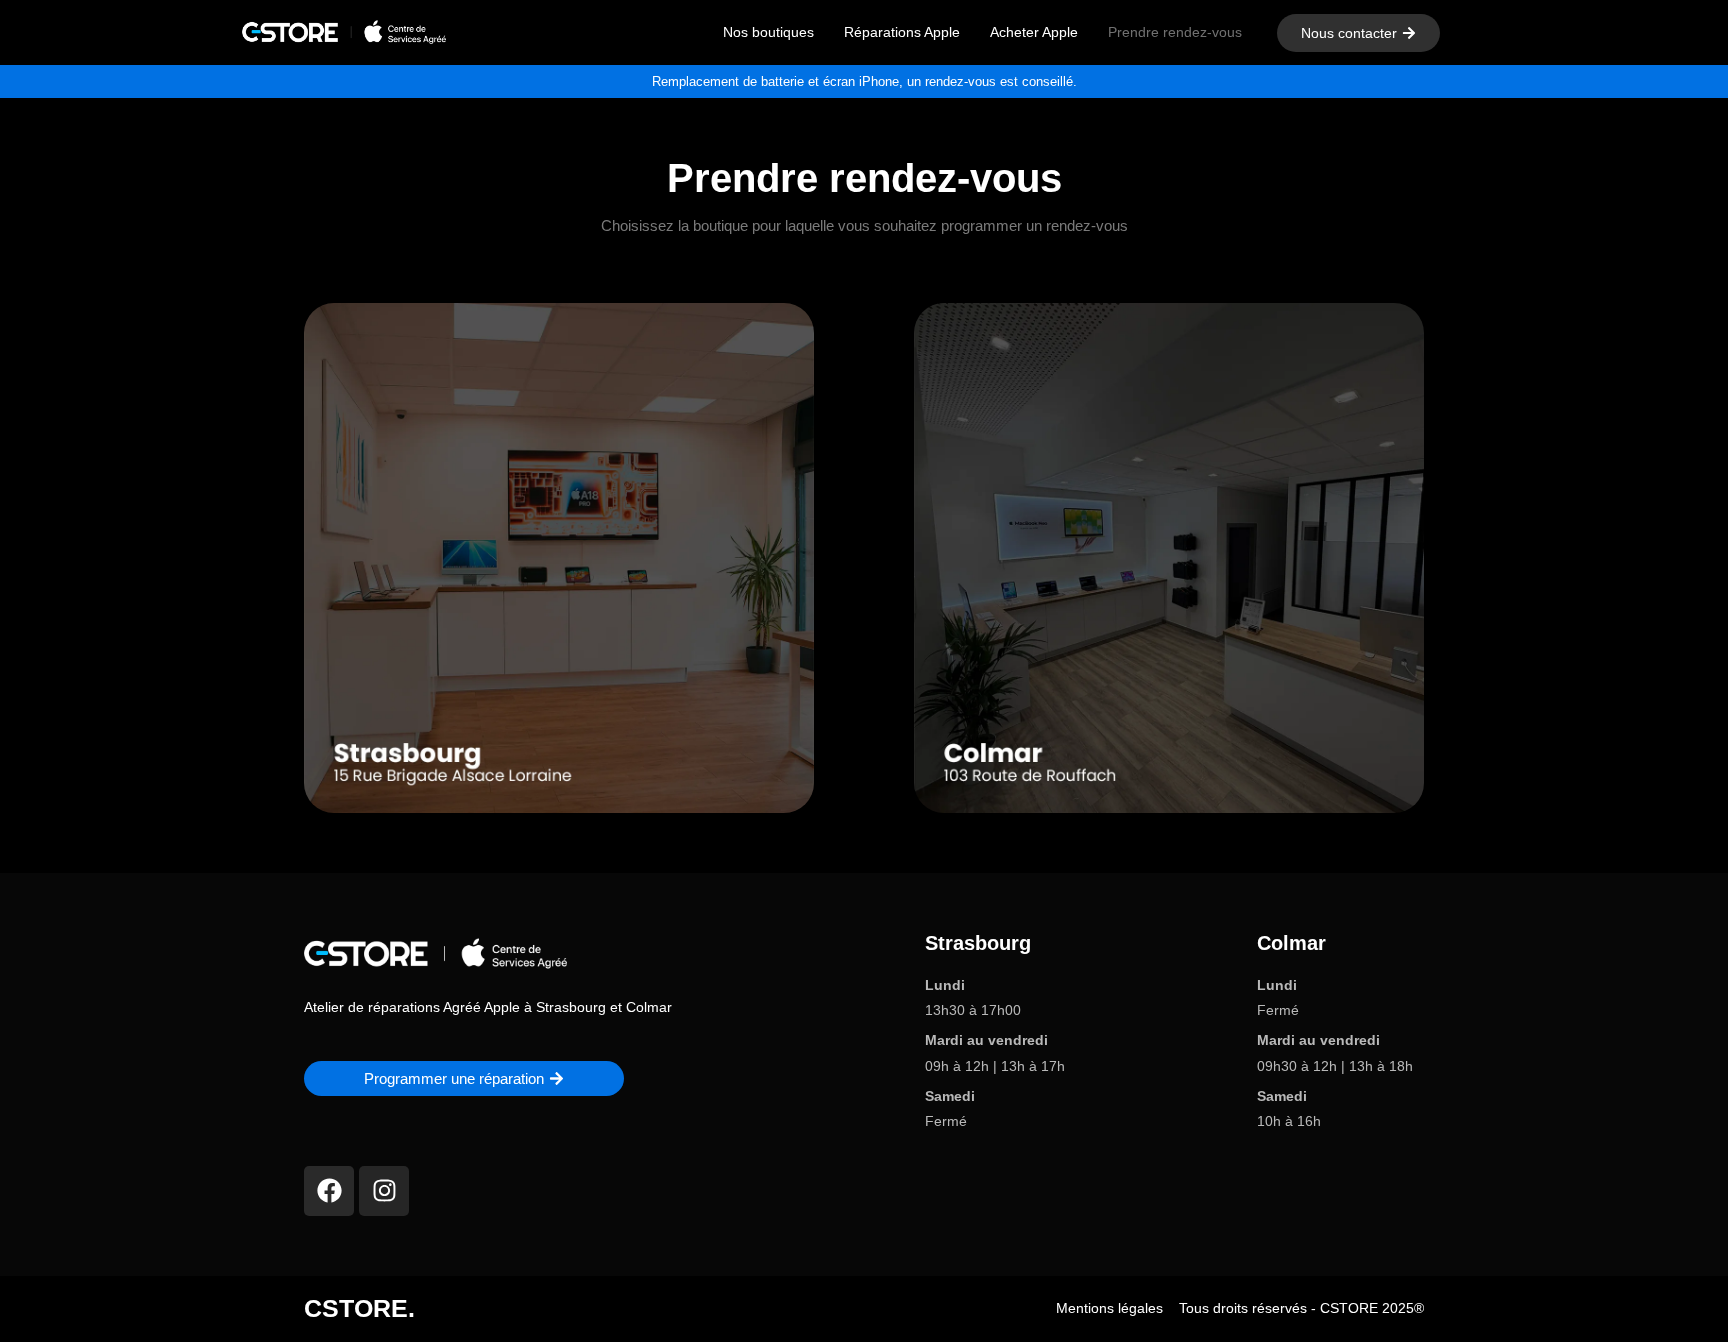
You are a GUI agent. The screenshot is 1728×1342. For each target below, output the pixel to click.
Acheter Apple (1034, 32)
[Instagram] (384, 1191)
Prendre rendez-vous (1175, 32)
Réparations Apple (902, 32)
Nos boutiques (768, 32)
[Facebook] (329, 1191)
